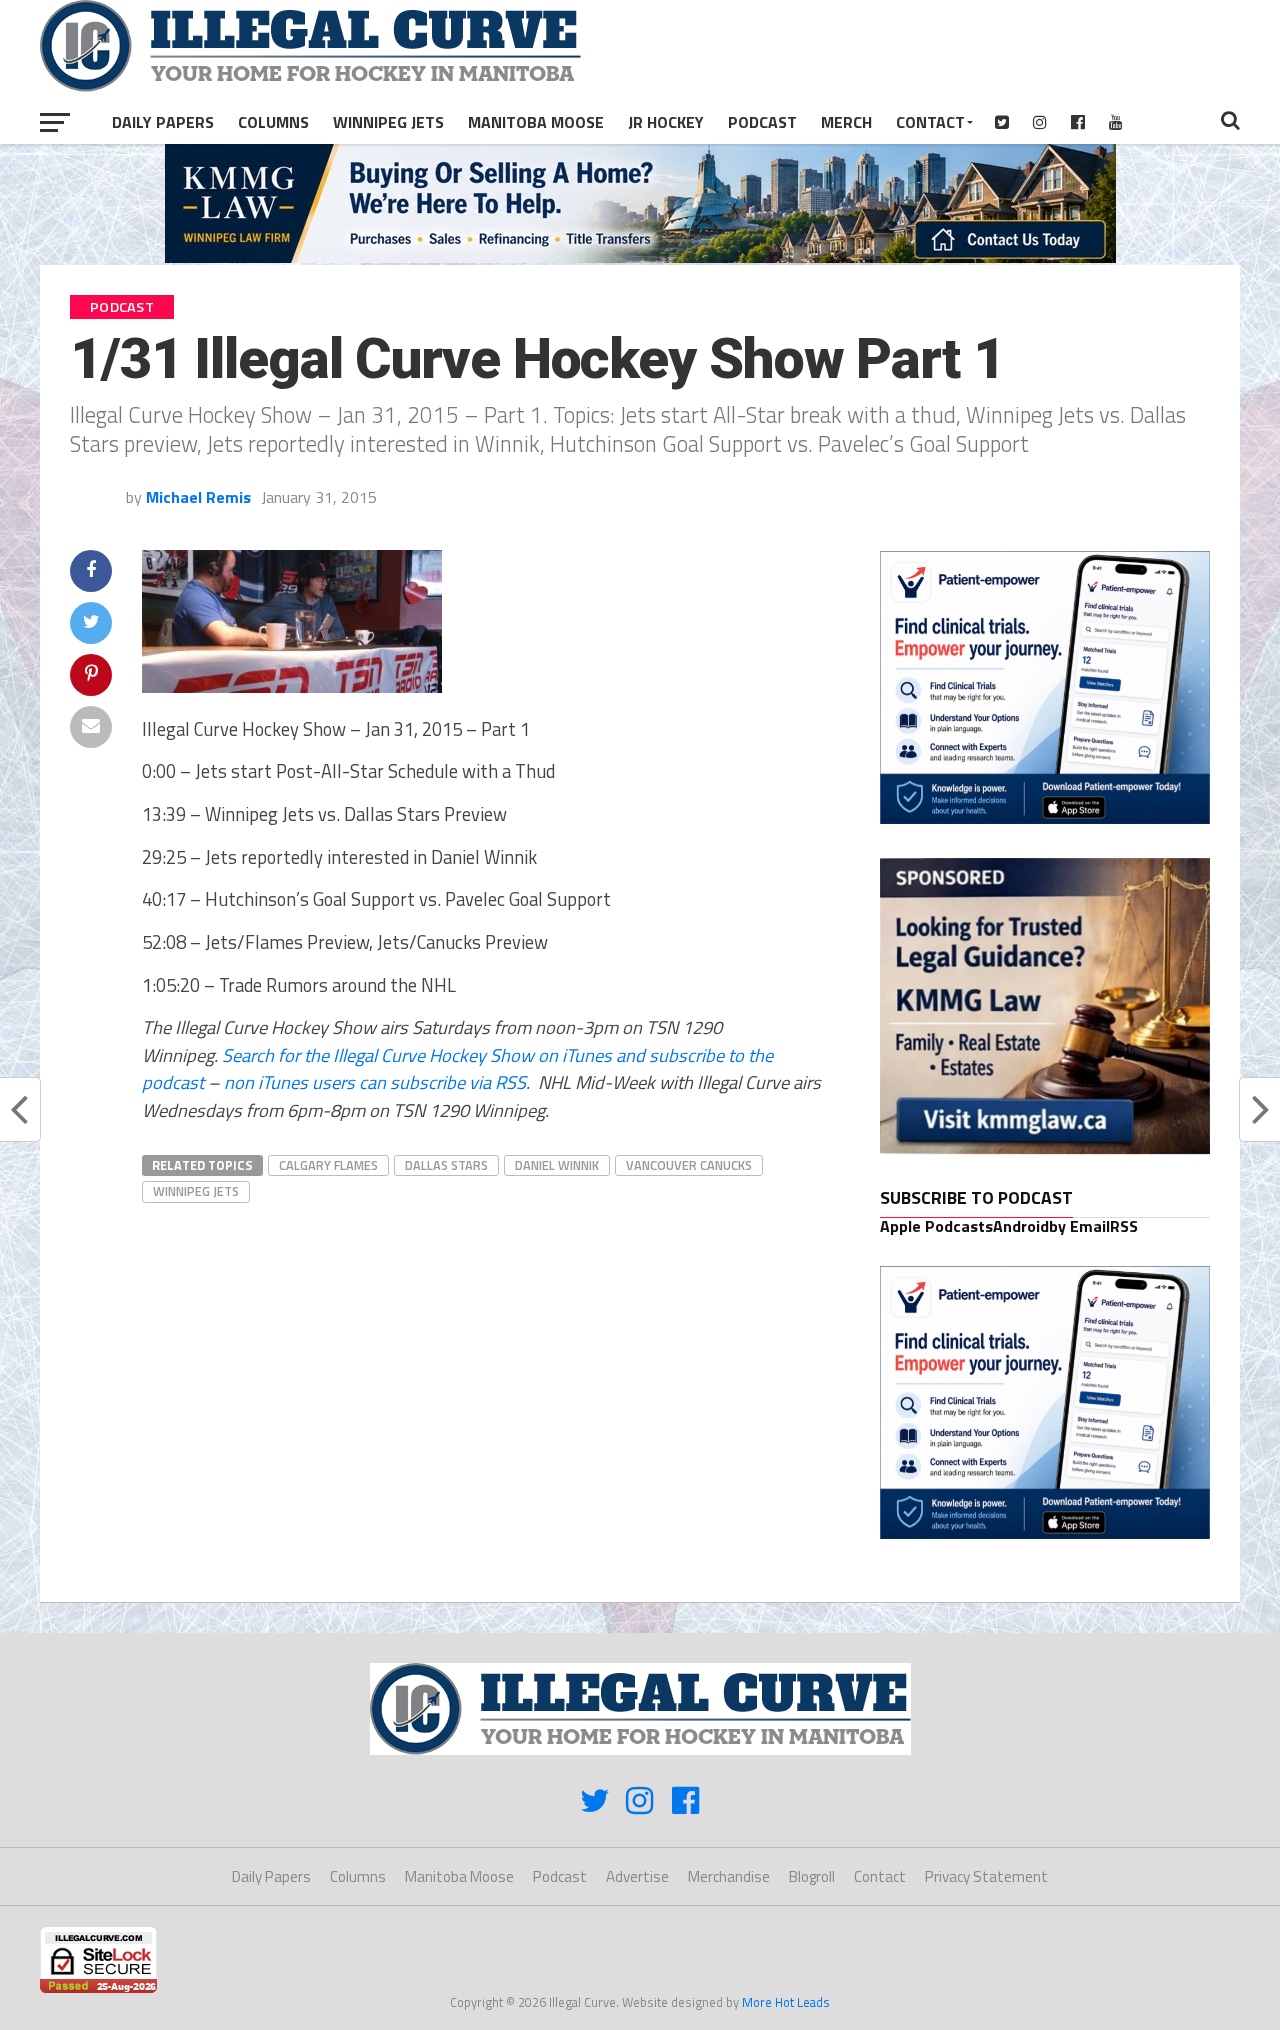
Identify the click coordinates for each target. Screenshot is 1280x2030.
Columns (273, 122)
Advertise (637, 1876)
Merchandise (729, 1876)
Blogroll (812, 1876)
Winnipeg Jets (388, 122)
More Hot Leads (786, 2002)
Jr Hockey (666, 122)
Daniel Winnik (557, 1165)
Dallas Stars (446, 1165)
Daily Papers (163, 122)
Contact (930, 122)
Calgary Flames (328, 1165)
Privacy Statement (986, 1876)
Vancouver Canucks (689, 1165)
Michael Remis (198, 497)
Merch (846, 122)
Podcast (762, 122)
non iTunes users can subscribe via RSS (375, 1082)
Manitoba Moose (536, 122)
